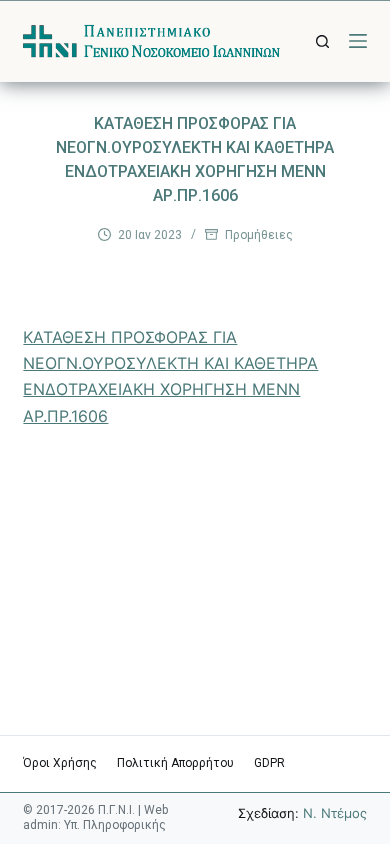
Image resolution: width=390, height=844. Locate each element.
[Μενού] (358, 41)
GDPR (269, 763)
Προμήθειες (259, 235)
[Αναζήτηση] (322, 41)
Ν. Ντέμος (335, 813)
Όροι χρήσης (60, 763)
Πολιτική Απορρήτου (175, 763)
